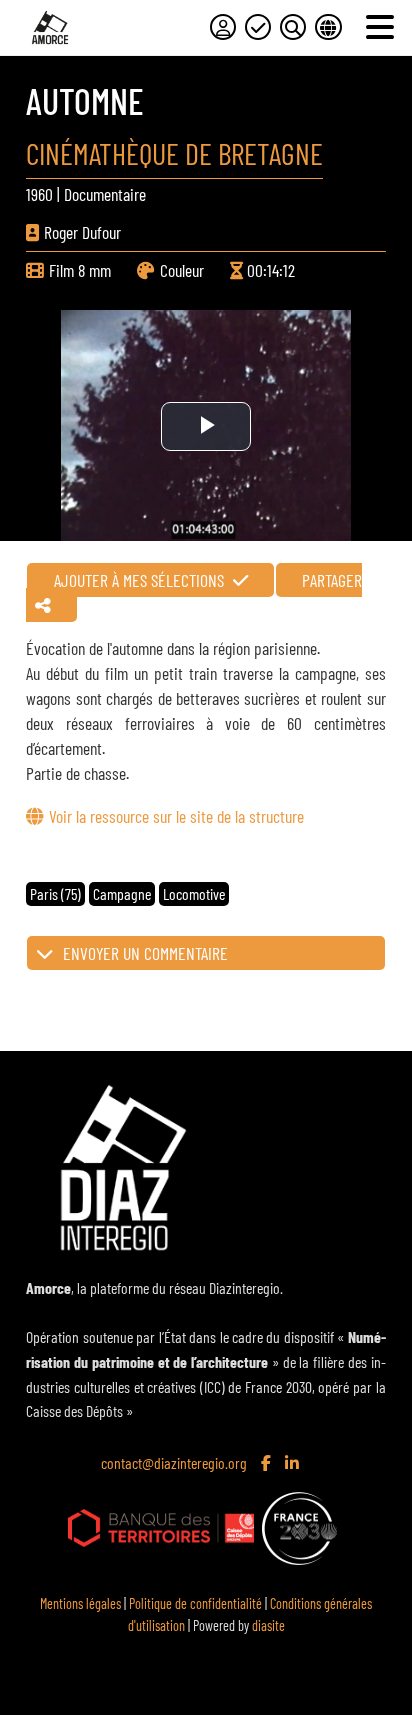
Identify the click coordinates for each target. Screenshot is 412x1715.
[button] (205, 953)
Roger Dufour (82, 232)
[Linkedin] (294, 1464)
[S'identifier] (223, 27)
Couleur (182, 270)
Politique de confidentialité (195, 1603)
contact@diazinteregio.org (174, 1462)
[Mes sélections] (258, 27)
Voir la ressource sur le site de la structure (176, 816)
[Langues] (328, 27)
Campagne (122, 893)
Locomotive (194, 893)
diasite (268, 1625)
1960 (39, 194)
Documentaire (105, 194)
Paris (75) (55, 893)
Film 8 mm (80, 270)
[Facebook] (268, 1464)
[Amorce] (50, 27)
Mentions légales (80, 1603)
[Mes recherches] (293, 27)
